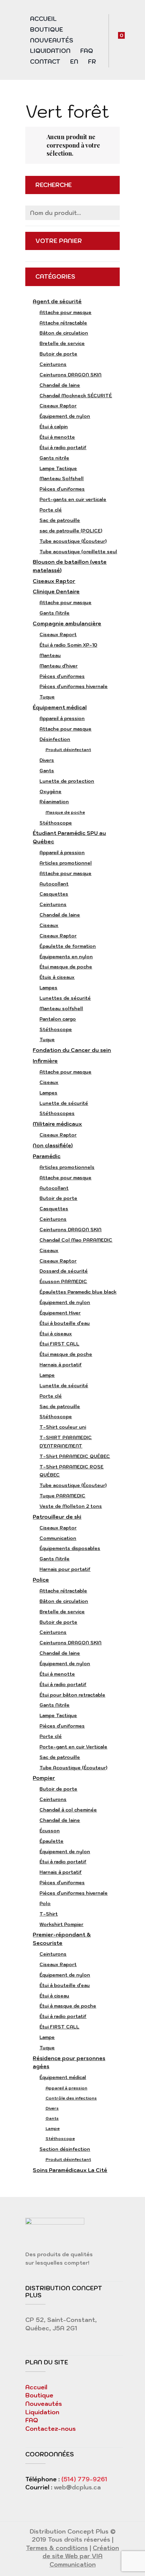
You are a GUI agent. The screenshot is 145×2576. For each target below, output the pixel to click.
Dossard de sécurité (64, 1271)
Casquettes (54, 894)
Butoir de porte (58, 354)
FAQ (87, 51)
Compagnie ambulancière (67, 624)
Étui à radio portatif (63, 447)
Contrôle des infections (71, 2098)
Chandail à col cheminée (68, 1810)
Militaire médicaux (57, 1124)
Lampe (47, 1375)
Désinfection (55, 739)
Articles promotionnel (66, 863)
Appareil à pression (62, 718)
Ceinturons (53, 364)
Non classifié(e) (53, 1145)
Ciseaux (49, 925)
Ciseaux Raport (58, 634)
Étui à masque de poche (68, 2006)
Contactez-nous (51, 2429)
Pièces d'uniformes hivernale (74, 686)
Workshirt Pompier (61, 1924)
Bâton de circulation (64, 333)
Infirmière (45, 1061)
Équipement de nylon (65, 416)
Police (41, 1580)
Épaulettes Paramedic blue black (78, 1292)
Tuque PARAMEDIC (62, 1496)
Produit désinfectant (68, 750)
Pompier (44, 1778)
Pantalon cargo (58, 1019)
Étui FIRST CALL (59, 1344)
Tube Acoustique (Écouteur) (73, 1768)
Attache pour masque (65, 312)
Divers (47, 760)
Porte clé (51, 510)
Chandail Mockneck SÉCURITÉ (76, 396)
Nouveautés (52, 40)
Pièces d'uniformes (62, 489)
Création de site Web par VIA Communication (81, 2556)
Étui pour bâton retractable (72, 1695)
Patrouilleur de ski (57, 1517)
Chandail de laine (60, 385)
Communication (58, 1538)
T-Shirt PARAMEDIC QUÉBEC (75, 1456)
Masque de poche (65, 812)
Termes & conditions (57, 2548)
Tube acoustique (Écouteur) (73, 541)
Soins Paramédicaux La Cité (70, 2170)
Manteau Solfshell (62, 478)
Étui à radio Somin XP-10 (68, 645)
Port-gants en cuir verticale (73, 499)
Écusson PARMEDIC (63, 1281)
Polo (45, 1903)
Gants (47, 771)
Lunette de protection (67, 781)
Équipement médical (60, 707)
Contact (45, 62)
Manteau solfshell (61, 1008)
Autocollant (54, 884)
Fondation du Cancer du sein (72, 1050)
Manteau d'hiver (59, 666)
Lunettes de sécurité (65, 998)
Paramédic (47, 1156)
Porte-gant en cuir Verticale (73, 1747)
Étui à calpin (54, 427)
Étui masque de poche (66, 967)
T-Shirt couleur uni (63, 1427)
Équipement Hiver (60, 1313)
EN (74, 62)
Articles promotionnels (67, 1167)
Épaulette (51, 1841)
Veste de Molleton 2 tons (71, 1506)
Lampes (48, 988)
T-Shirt (49, 1914)
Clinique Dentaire (56, 592)
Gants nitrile (54, 458)
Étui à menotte (57, 437)
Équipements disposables (70, 1548)
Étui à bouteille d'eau (65, 1323)
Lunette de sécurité (64, 1103)
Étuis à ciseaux (57, 977)
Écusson (50, 1831)
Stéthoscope (56, 823)
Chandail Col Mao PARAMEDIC (76, 1240)
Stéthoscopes (57, 1113)
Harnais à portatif (61, 1365)
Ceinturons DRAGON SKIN (70, 375)
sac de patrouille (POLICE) (71, 531)
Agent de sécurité (57, 301)
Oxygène (50, 792)
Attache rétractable (63, 323)
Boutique (47, 30)
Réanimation (54, 802)
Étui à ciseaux (56, 1334)
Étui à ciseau (54, 1996)
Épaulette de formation (68, 946)
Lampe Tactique (58, 468)
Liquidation (50, 51)
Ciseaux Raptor (58, 406)
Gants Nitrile (54, 613)
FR (92, 62)
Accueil (43, 19)
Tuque (47, 697)
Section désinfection (65, 2149)
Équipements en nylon (66, 957)
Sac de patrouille (60, 520)
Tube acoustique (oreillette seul (78, 552)
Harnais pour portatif (65, 1569)
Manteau (50, 655)
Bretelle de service (62, 343)
